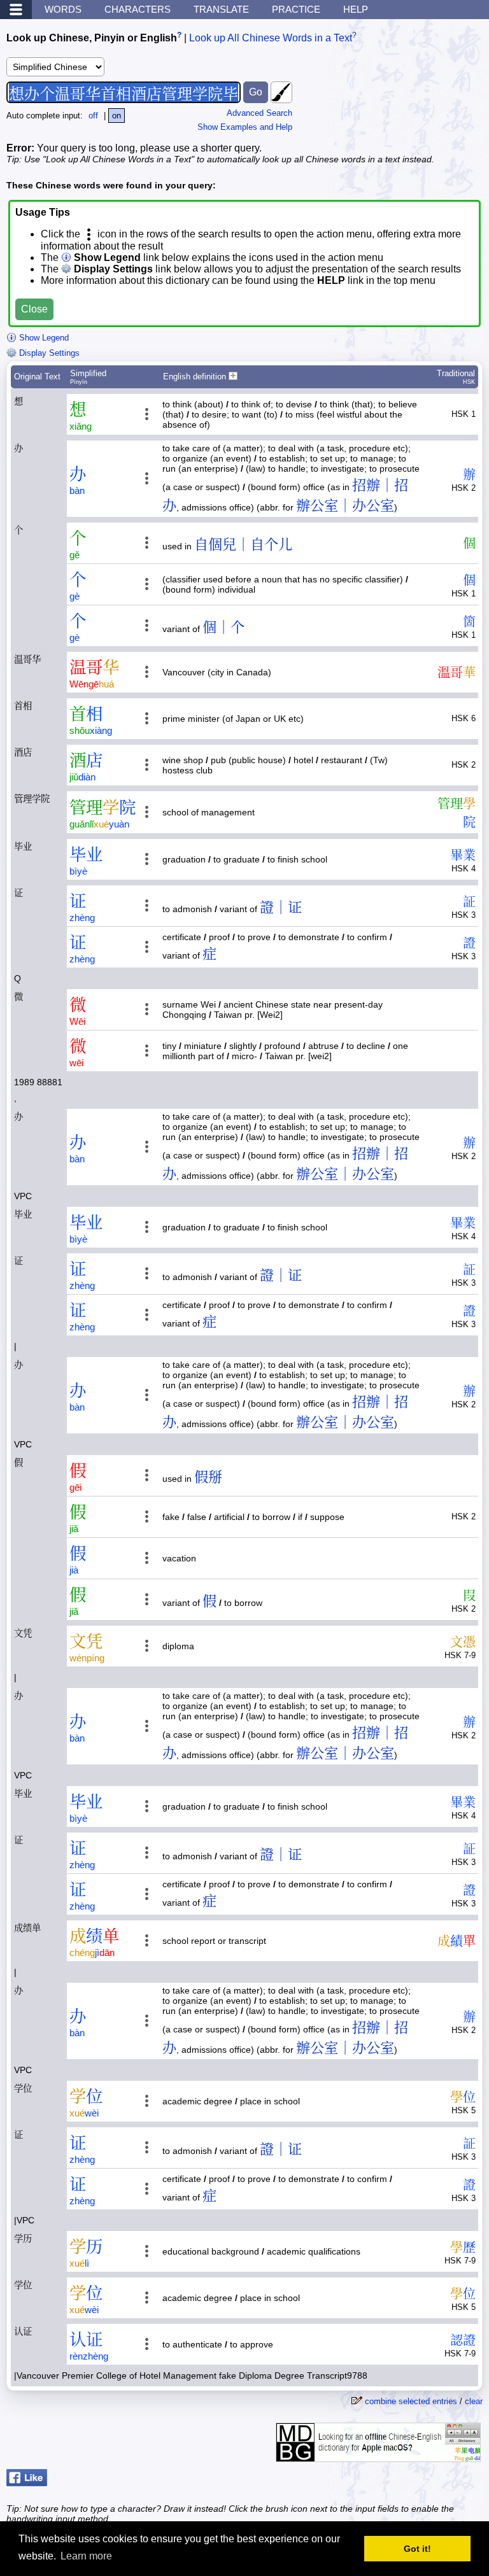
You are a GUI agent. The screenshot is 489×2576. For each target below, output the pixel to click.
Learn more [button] (86, 2556)
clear (474, 2401)
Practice (296, 9)
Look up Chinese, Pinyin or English (92, 38)
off (93, 116)
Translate (221, 9)
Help (356, 9)
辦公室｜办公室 (345, 506)
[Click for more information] (378, 2455)
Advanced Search (259, 113)
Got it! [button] (417, 2549)
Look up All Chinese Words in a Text (271, 38)
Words (63, 9)
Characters (138, 9)
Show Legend (43, 338)
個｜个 (223, 627)
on (117, 116)
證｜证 (281, 907)
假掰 (208, 1477)
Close (34, 309)
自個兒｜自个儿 (243, 545)
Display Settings (48, 353)
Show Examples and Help (245, 127)
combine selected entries (411, 2401)
